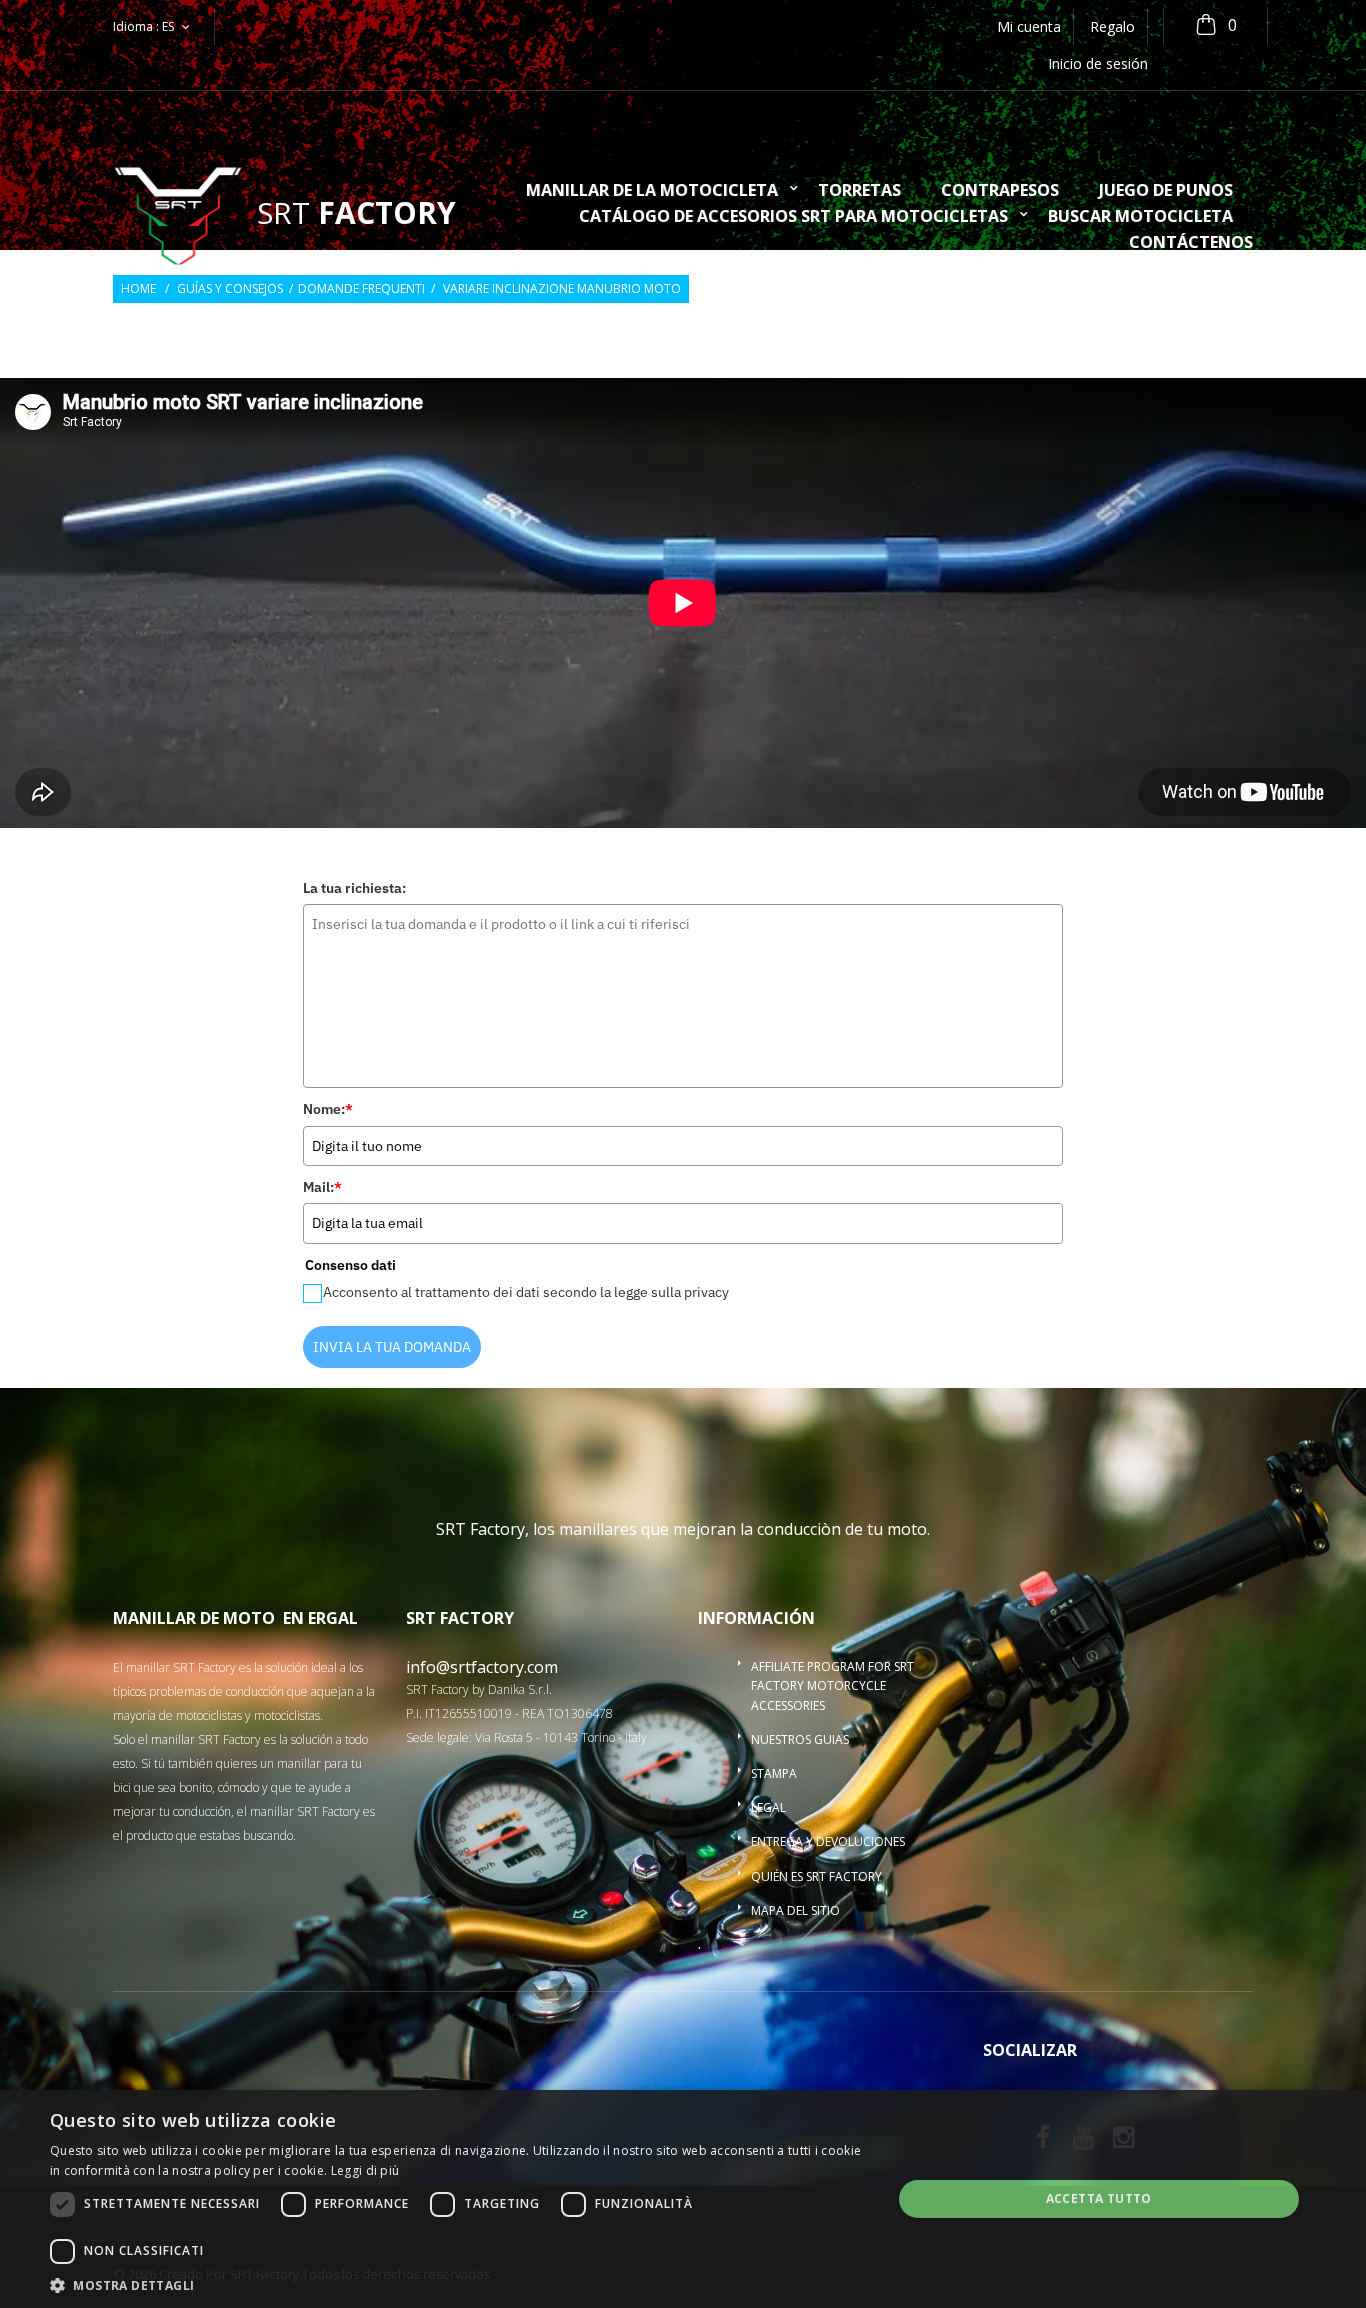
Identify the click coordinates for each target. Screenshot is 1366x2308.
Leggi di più (365, 2170)
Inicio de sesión (1098, 63)
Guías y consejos (230, 289)
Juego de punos (1166, 191)
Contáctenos (1191, 243)
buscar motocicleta (1140, 217)
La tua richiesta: (354, 888)
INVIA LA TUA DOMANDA (392, 1347)
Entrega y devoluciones (828, 1841)
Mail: (322, 1187)
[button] (458, 2284)
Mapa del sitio (795, 1910)
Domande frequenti (361, 289)
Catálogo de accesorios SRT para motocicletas (793, 217)
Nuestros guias (800, 1739)
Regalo (1112, 26)
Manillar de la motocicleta (652, 191)
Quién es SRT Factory (816, 1876)
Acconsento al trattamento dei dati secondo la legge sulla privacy (526, 1292)
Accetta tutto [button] (1099, 2198)
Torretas (859, 191)
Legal (768, 1807)
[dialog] (683, 2199)
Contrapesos (1000, 191)
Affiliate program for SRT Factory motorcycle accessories (832, 1685)
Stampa (774, 1773)
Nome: (328, 1109)
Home (138, 289)
